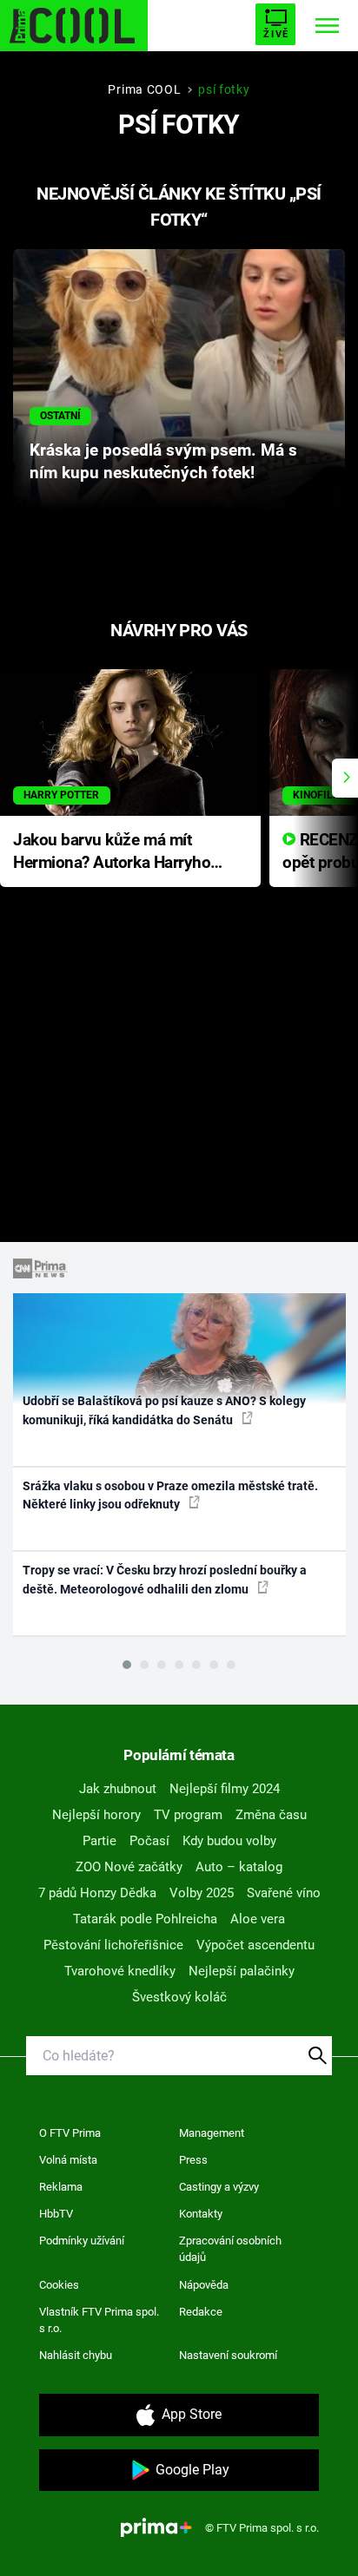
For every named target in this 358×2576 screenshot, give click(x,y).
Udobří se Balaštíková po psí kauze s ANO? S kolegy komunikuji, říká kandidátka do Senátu (164, 1410)
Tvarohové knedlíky (120, 1971)
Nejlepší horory (96, 1815)
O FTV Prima (70, 2133)
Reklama (61, 2187)
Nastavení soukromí (228, 2355)
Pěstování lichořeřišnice (113, 1945)
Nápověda (204, 2285)
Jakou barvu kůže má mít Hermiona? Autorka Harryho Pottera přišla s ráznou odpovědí (112, 853)
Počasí (149, 1841)
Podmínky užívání (82, 2241)
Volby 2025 (202, 1893)
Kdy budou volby (229, 1841)
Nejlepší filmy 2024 (225, 1789)
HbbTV (56, 2214)
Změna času (271, 1815)
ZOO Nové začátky (129, 1867)
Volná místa (68, 2160)
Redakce (201, 2312)
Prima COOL (144, 89)
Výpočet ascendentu (255, 1945)
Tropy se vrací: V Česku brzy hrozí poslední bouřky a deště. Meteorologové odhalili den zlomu (165, 1579)
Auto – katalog (239, 1867)
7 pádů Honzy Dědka (97, 1893)
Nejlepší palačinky (242, 1971)
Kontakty (201, 2214)
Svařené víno (284, 1893)
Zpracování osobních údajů (230, 2249)
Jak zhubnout (118, 1789)
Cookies (59, 2285)
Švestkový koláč (179, 1997)
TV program (188, 1815)
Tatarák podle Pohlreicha (145, 1919)
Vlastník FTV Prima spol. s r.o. (99, 2320)
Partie (99, 1841)
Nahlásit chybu (76, 2355)
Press (193, 2160)
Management (212, 2133)
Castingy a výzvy (219, 2187)
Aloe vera (258, 1919)
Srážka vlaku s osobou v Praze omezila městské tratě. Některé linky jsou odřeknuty (170, 1495)
